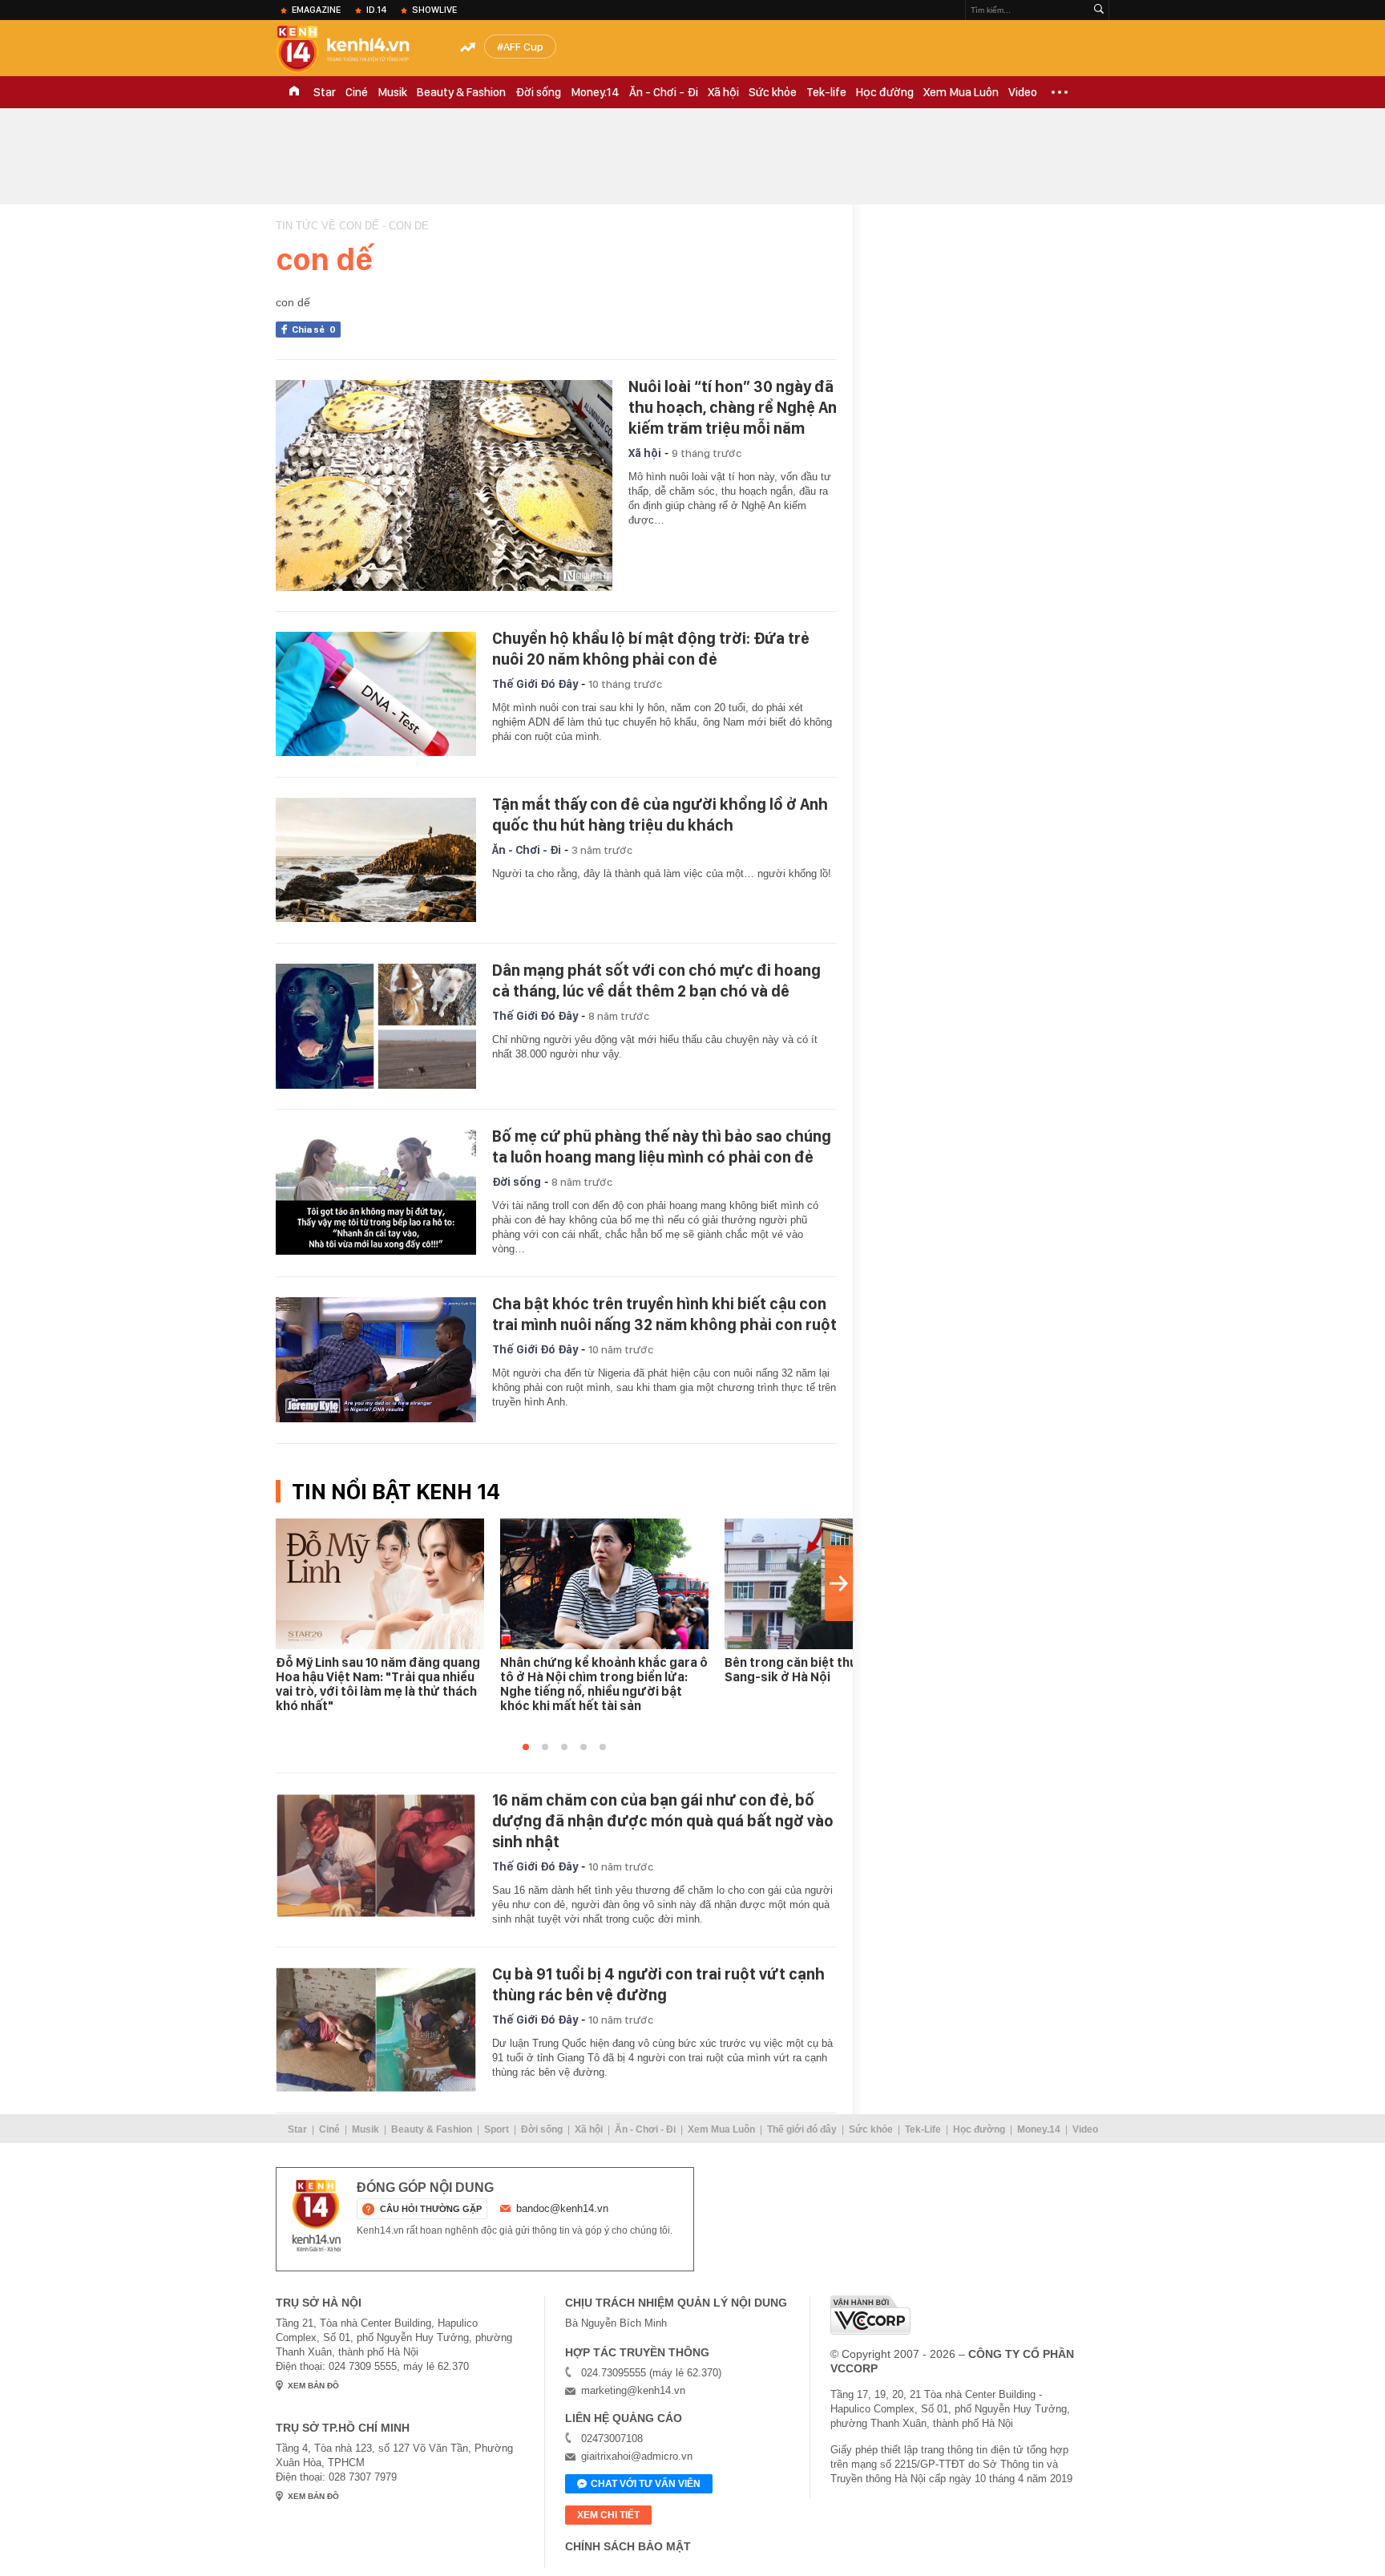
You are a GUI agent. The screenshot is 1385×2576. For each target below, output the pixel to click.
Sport (497, 2129)
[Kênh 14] (317, 2216)
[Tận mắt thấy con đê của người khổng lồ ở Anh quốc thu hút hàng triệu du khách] (376, 860)
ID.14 (376, 10)
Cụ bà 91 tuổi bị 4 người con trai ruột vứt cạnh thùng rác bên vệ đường (658, 1984)
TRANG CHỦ (294, 92)
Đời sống (538, 92)
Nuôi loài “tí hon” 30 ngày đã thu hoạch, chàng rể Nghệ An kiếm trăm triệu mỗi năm (733, 407)
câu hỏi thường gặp (431, 2209)
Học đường (885, 92)
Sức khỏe (773, 92)
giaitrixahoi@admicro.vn (637, 2456)
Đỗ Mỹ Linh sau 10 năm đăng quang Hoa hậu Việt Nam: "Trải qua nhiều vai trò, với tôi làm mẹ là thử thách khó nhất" (378, 1684)
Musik (392, 92)
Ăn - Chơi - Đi (664, 92)
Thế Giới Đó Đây (535, 684)
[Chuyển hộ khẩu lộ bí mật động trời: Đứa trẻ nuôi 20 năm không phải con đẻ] (376, 694)
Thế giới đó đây (802, 2129)
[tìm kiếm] (1099, 10)
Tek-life (826, 92)
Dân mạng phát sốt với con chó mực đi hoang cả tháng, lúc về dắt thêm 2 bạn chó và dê (656, 981)
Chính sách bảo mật (628, 2546)
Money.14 (595, 92)
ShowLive (434, 10)
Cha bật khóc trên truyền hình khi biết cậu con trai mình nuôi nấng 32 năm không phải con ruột (664, 1314)
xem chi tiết (608, 2515)
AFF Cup (523, 47)
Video (1023, 92)
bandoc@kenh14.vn (562, 2208)
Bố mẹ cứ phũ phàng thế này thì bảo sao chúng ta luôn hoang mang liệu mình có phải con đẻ (662, 1146)
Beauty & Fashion (461, 92)
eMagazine (316, 10)
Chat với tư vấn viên (646, 2484)
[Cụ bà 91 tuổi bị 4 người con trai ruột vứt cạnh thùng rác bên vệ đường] (376, 2030)
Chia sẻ (314, 330)
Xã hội (723, 92)
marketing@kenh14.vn (633, 2390)
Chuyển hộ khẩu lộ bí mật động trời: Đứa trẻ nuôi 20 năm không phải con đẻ (651, 649)
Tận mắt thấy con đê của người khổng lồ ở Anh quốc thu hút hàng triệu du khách (660, 815)
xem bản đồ (313, 2386)
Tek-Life (923, 2129)
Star (325, 92)
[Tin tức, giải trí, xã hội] (356, 50)
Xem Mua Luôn (961, 92)
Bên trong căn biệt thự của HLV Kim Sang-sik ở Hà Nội (829, 1670)
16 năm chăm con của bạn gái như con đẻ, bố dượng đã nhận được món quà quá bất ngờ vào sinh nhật (663, 1821)
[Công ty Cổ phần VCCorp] (870, 2315)
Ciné (357, 92)
